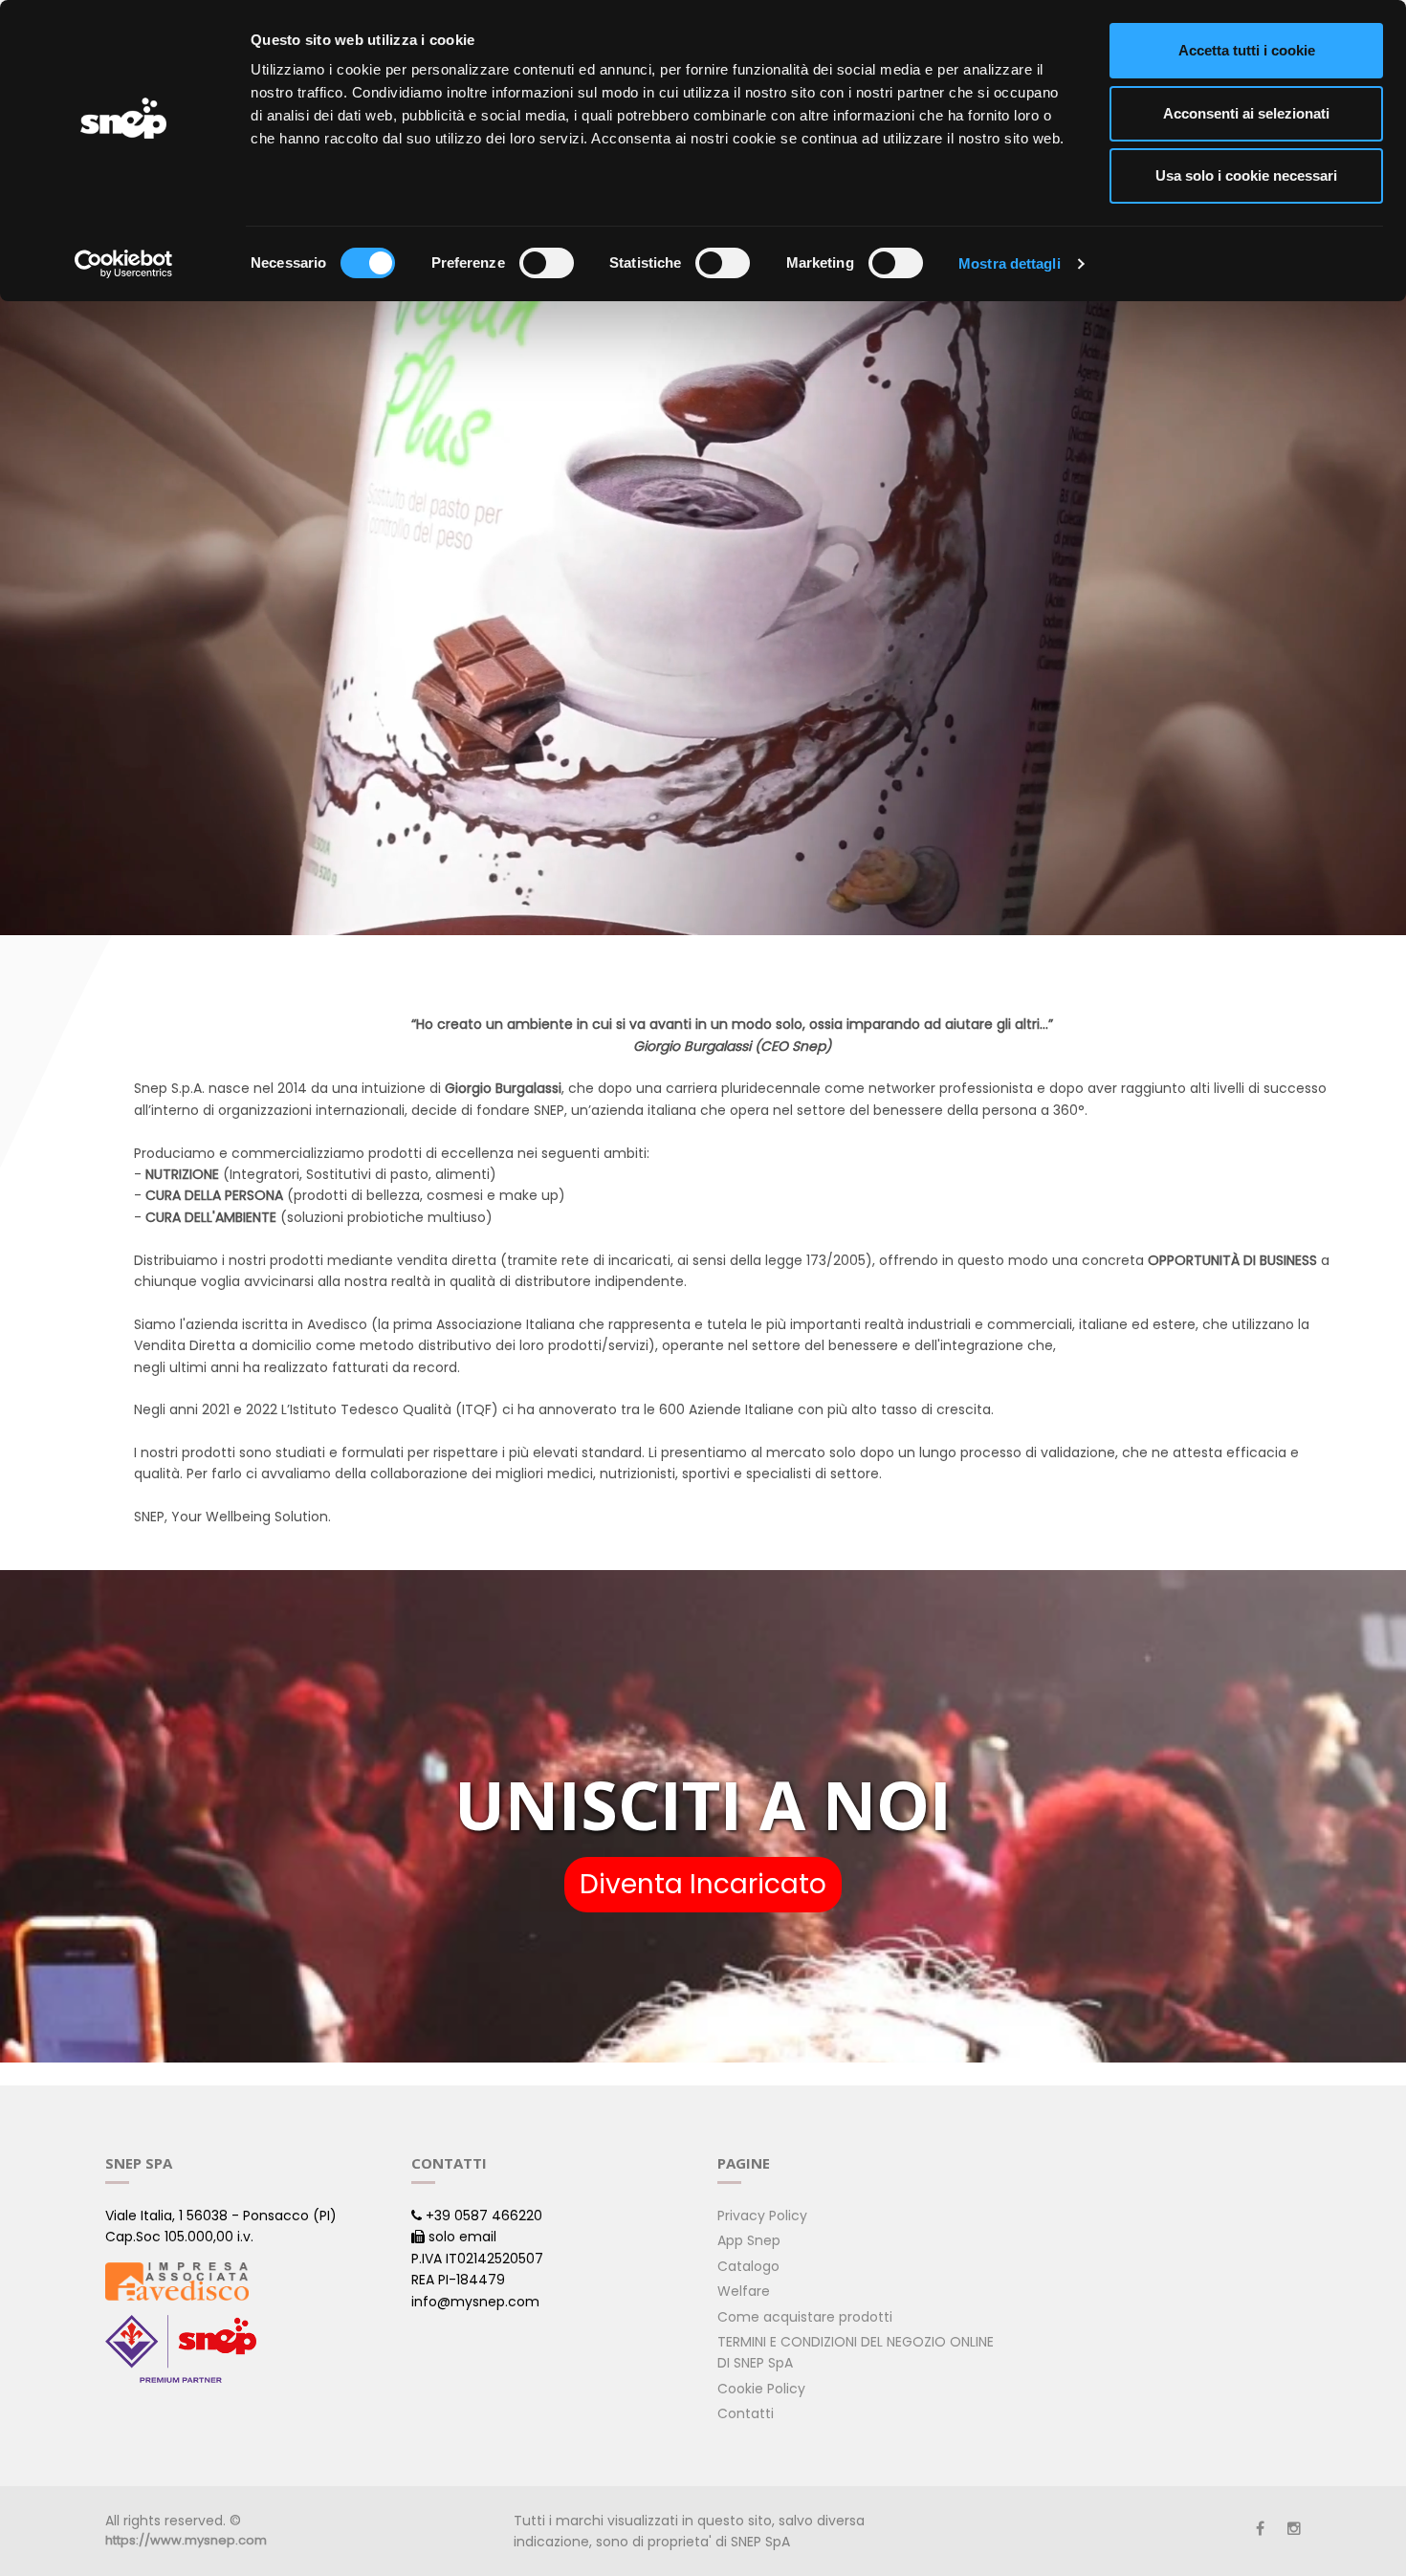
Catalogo (748, 2266)
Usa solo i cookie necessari (1246, 175)
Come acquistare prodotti (805, 2317)
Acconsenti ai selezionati (1246, 113)
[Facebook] (1260, 2529)
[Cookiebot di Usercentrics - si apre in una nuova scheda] (124, 264)
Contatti (746, 2413)
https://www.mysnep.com (186, 2540)
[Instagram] (1294, 2529)
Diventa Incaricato (703, 1884)
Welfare (744, 2291)
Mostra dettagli (1010, 263)
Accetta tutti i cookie (1247, 50)
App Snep (749, 2240)
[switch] (547, 263)
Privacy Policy (762, 2216)
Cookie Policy (761, 2389)
